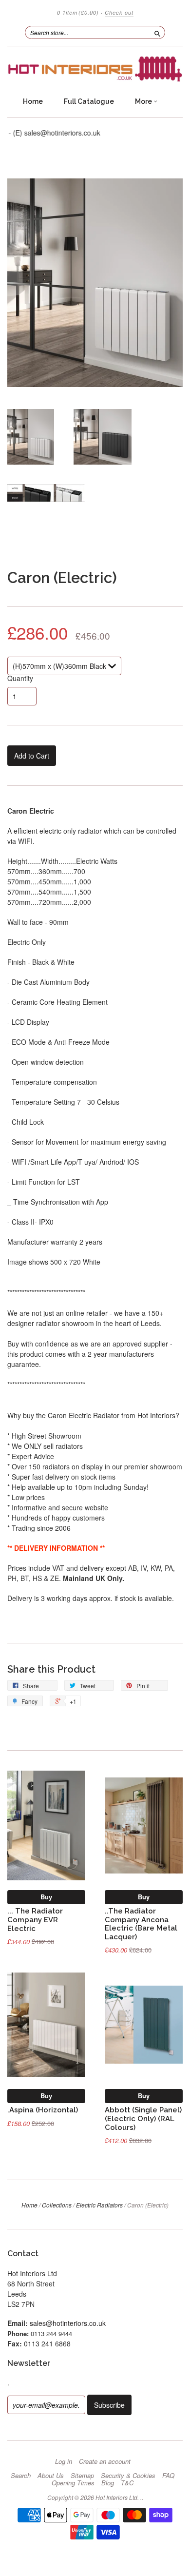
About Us (51, 2476)
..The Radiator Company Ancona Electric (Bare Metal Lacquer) (141, 1924)
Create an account (105, 2461)
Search (21, 2476)
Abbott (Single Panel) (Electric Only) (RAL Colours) (143, 2118)
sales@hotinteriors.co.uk (68, 2323)
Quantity (20, 678)
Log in (64, 2461)
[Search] (157, 32)
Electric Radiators (99, 2205)
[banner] (95, 69)
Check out (119, 12)
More (144, 101)
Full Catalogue (89, 101)
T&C (127, 2483)
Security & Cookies (128, 2476)
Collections (57, 2205)
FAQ (168, 2476)
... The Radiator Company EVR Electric (35, 1920)
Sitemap (82, 2476)
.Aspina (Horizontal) (43, 2110)
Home (33, 101)
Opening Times (73, 2483)
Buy (46, 1897)
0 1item (78, 12)
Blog (108, 2483)
